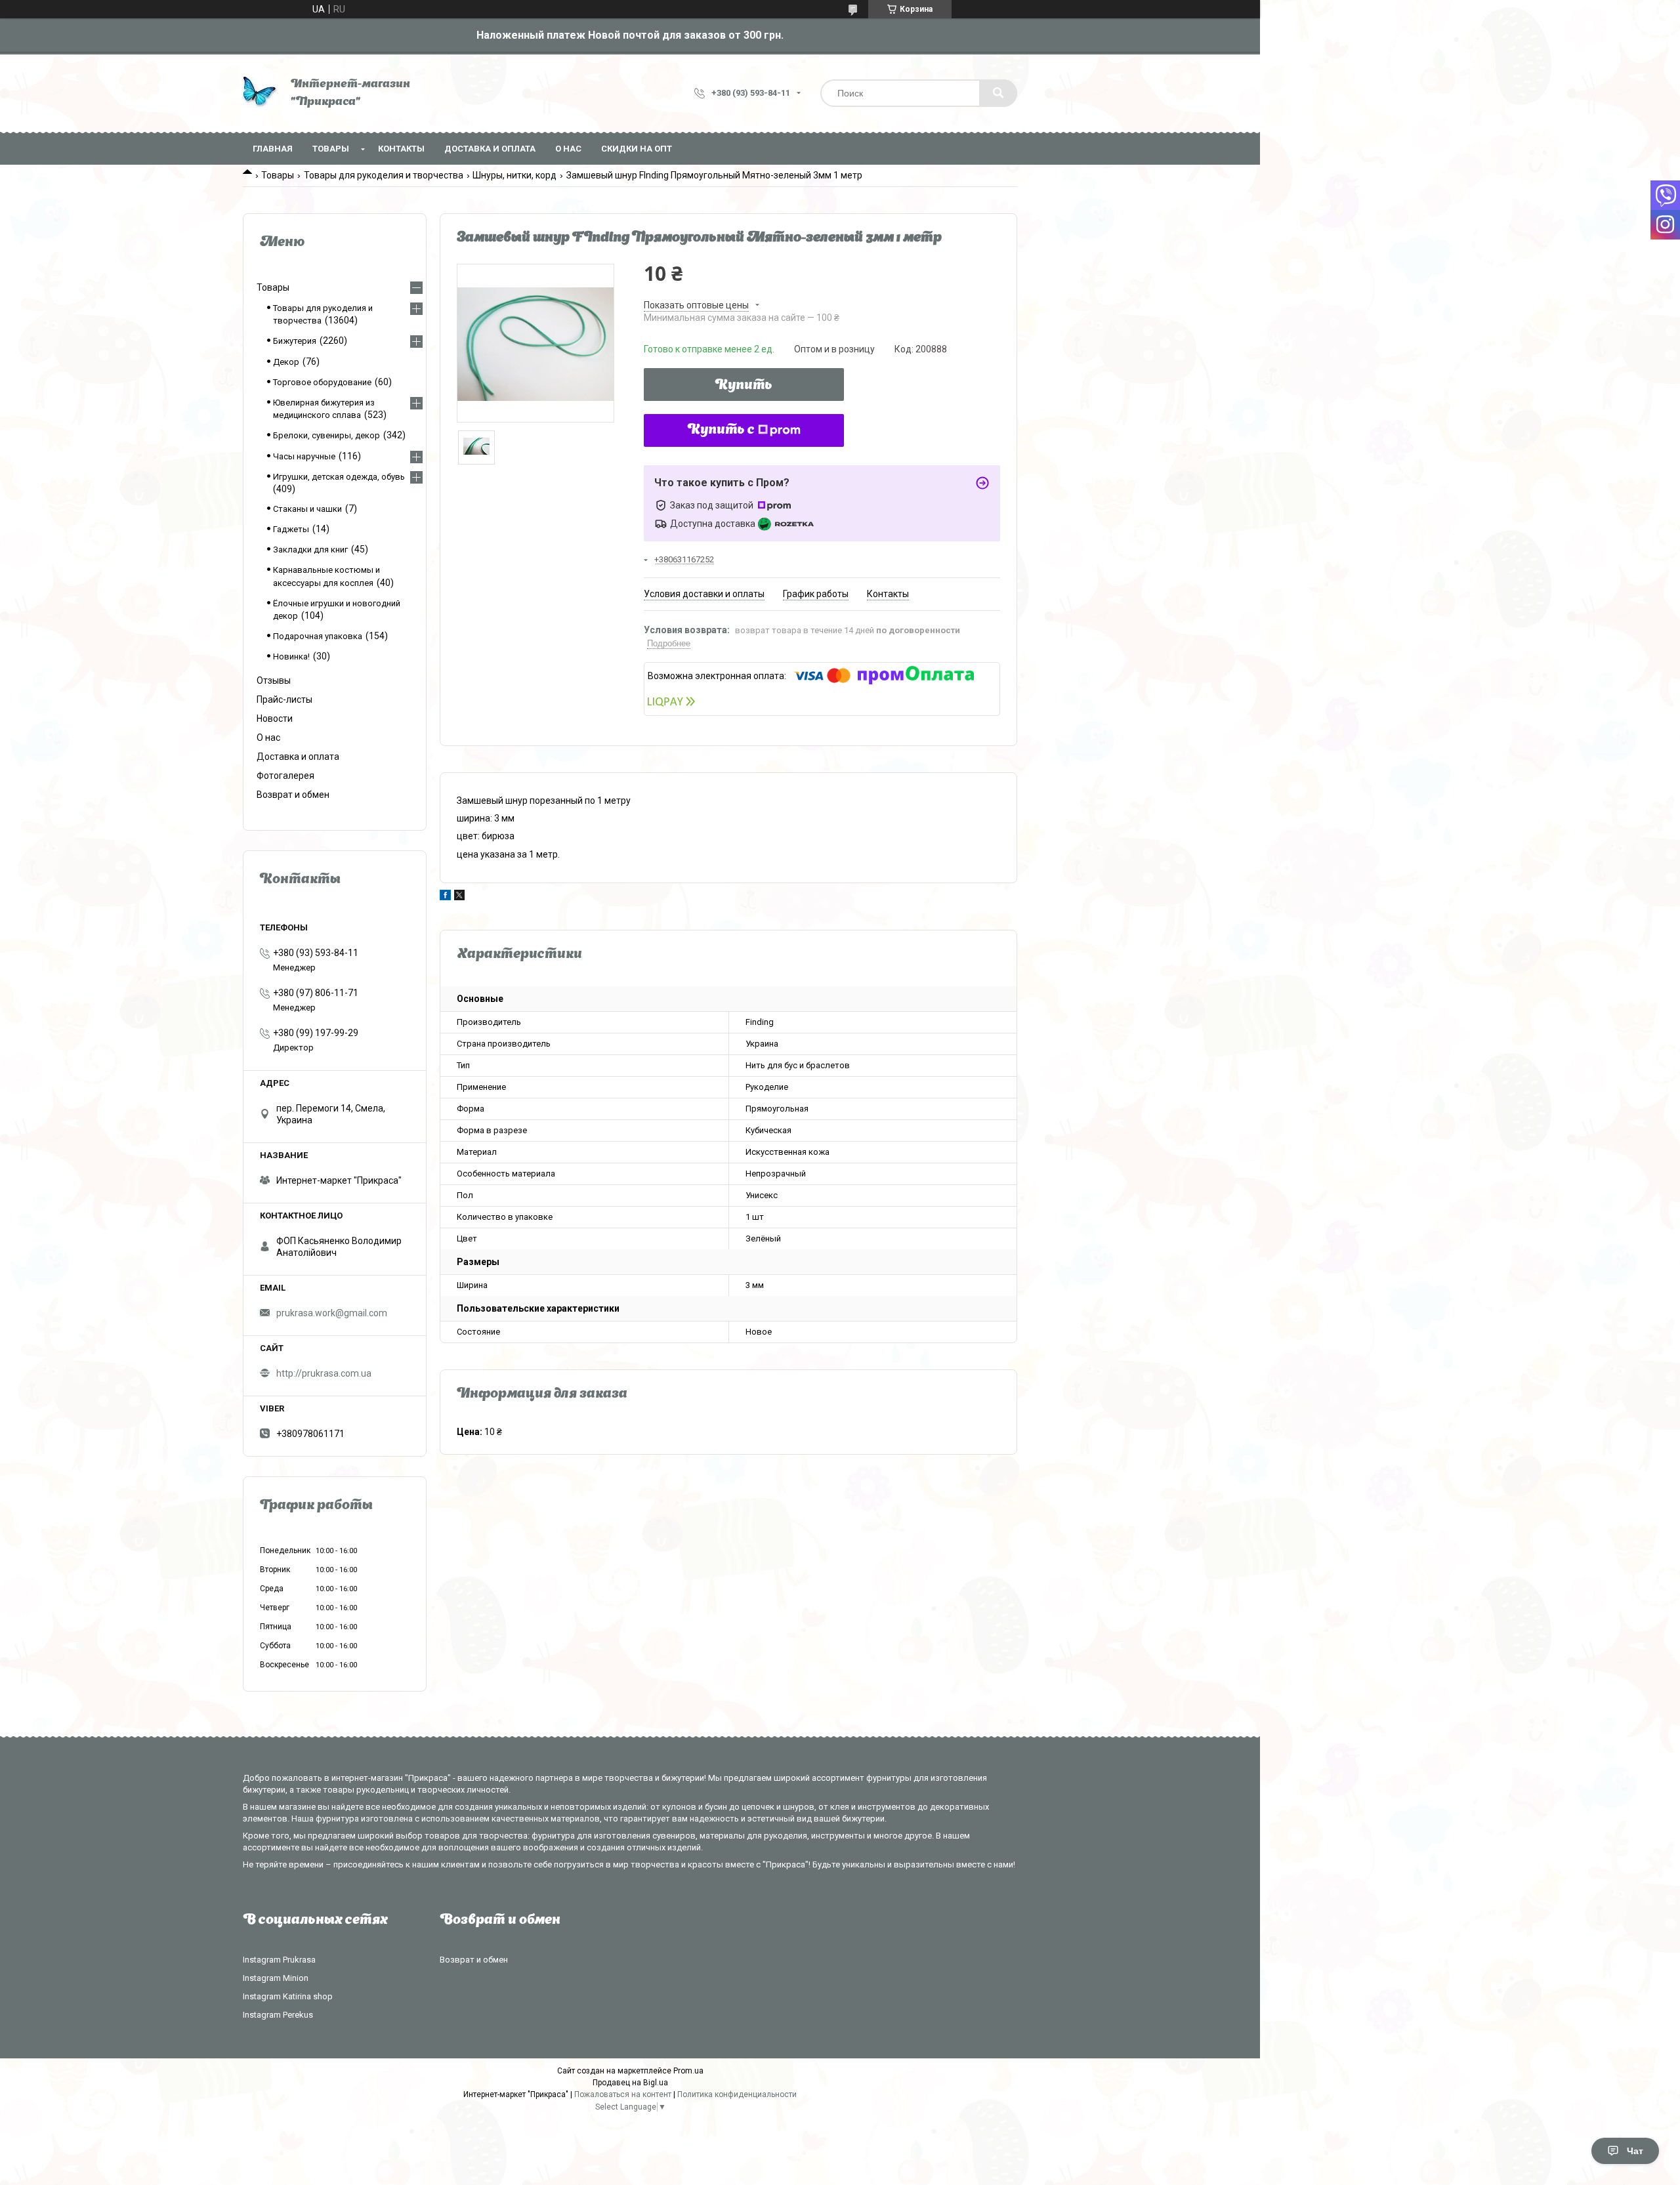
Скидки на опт (637, 149)
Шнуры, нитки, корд (514, 175)
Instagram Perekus (278, 2015)
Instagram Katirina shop (288, 1996)
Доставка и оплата (490, 149)
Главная (273, 149)
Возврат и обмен (293, 795)
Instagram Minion (276, 1978)
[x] (459, 897)
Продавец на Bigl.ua (630, 2083)
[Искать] (998, 93)
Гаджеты (291, 529)
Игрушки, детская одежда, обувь (339, 477)
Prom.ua (688, 2071)
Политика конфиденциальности (737, 2094)
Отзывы (274, 680)
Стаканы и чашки (307, 509)
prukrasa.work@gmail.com (332, 1313)
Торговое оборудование (322, 382)
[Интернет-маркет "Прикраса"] (260, 94)
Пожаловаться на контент (623, 2094)
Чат (1635, 2151)
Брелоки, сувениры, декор (326, 435)
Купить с (721, 430)
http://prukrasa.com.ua (324, 1373)
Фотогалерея (285, 776)
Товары (331, 149)
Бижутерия (295, 341)
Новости (275, 718)
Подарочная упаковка (318, 636)
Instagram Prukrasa (279, 1960)
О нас (568, 149)
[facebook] (445, 897)
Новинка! (291, 656)
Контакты (401, 149)
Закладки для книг (310, 550)
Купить (744, 386)
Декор (286, 362)
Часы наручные (304, 456)
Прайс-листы (284, 699)
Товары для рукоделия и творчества (384, 175)
